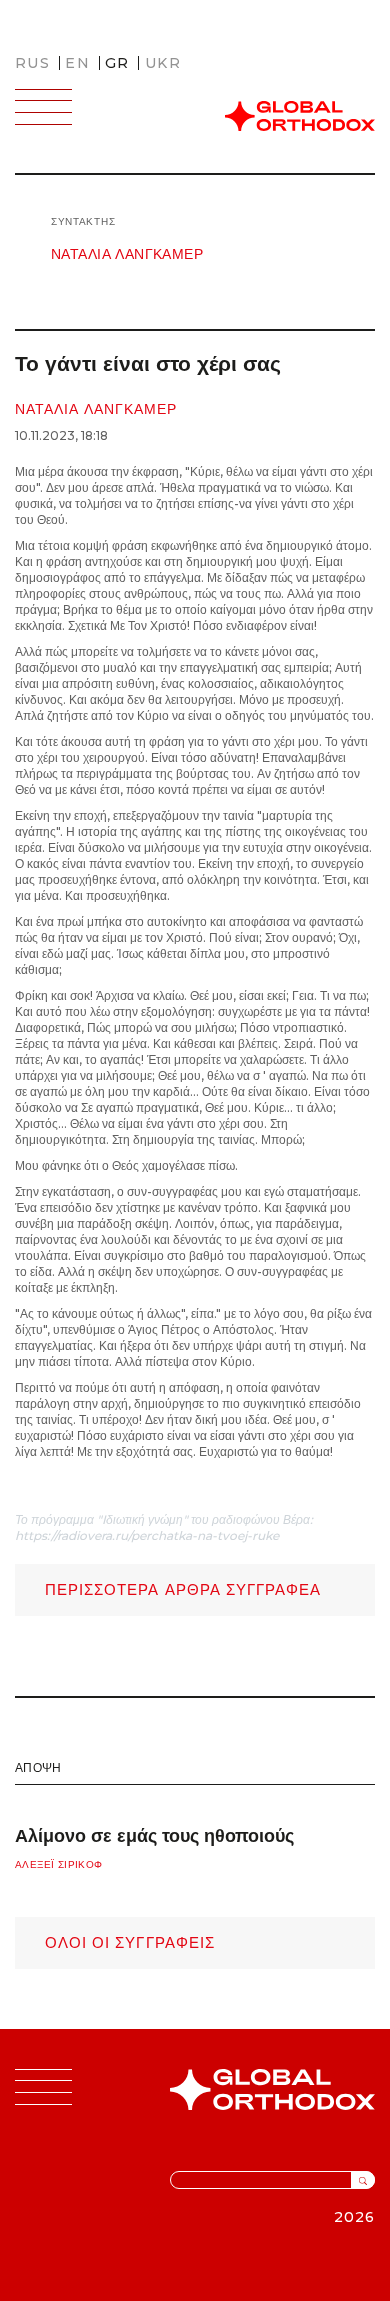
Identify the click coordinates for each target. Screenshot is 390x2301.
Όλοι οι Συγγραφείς (130, 1942)
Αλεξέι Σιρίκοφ (58, 1864)
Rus (32, 63)
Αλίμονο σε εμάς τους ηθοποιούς (154, 1836)
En (77, 63)
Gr (117, 63)
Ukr (163, 63)
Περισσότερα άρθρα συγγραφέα (183, 1589)
